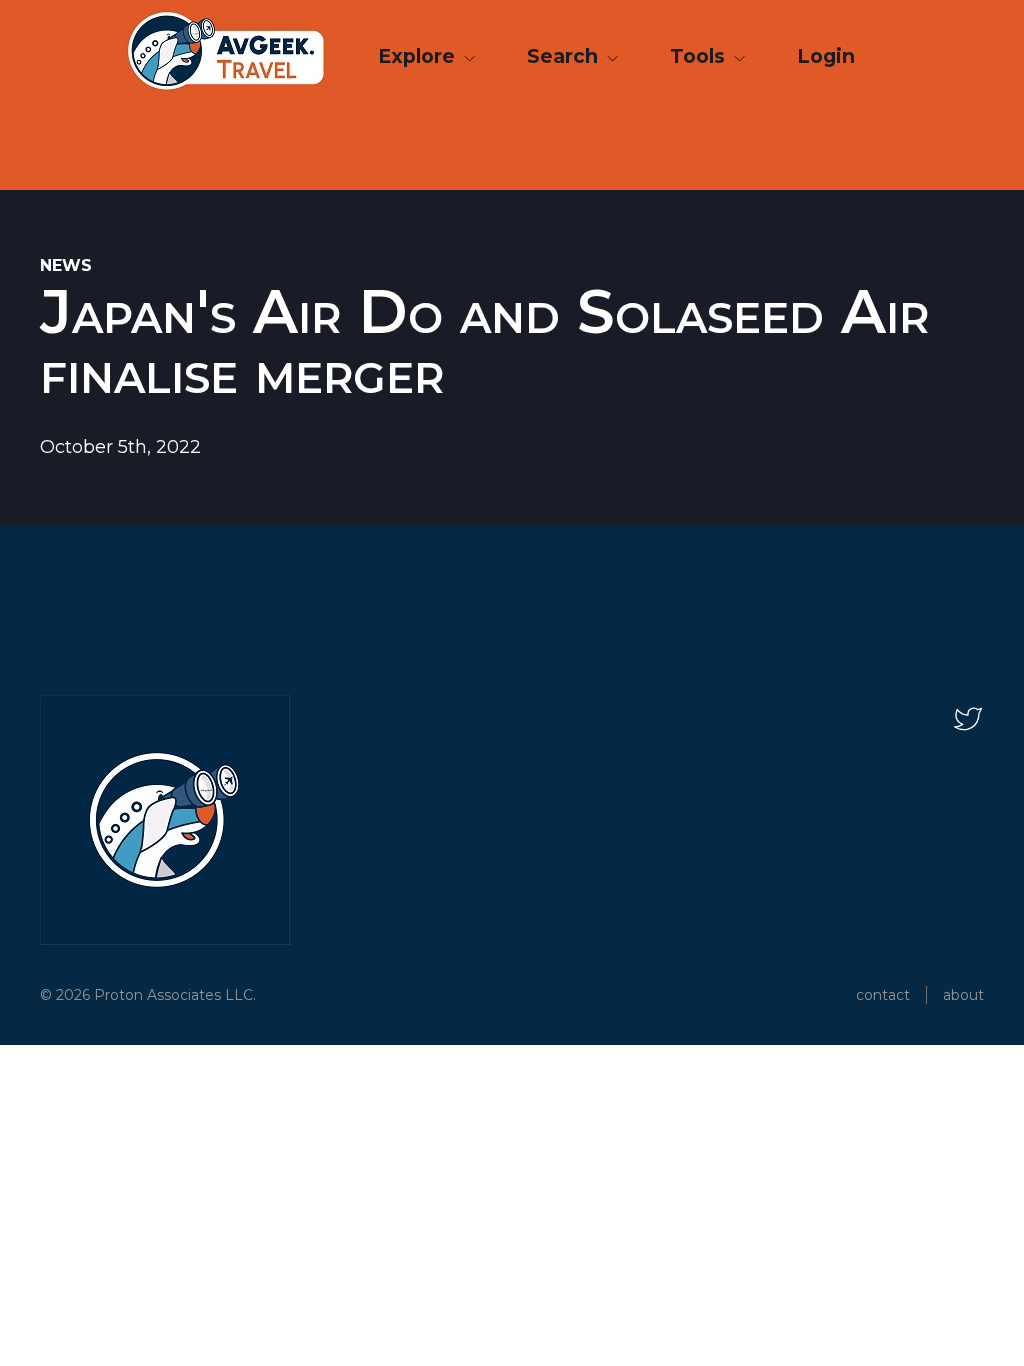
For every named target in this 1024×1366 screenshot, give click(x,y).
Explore (419, 56)
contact (883, 995)
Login (826, 56)
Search (565, 56)
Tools (700, 56)
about (963, 995)
